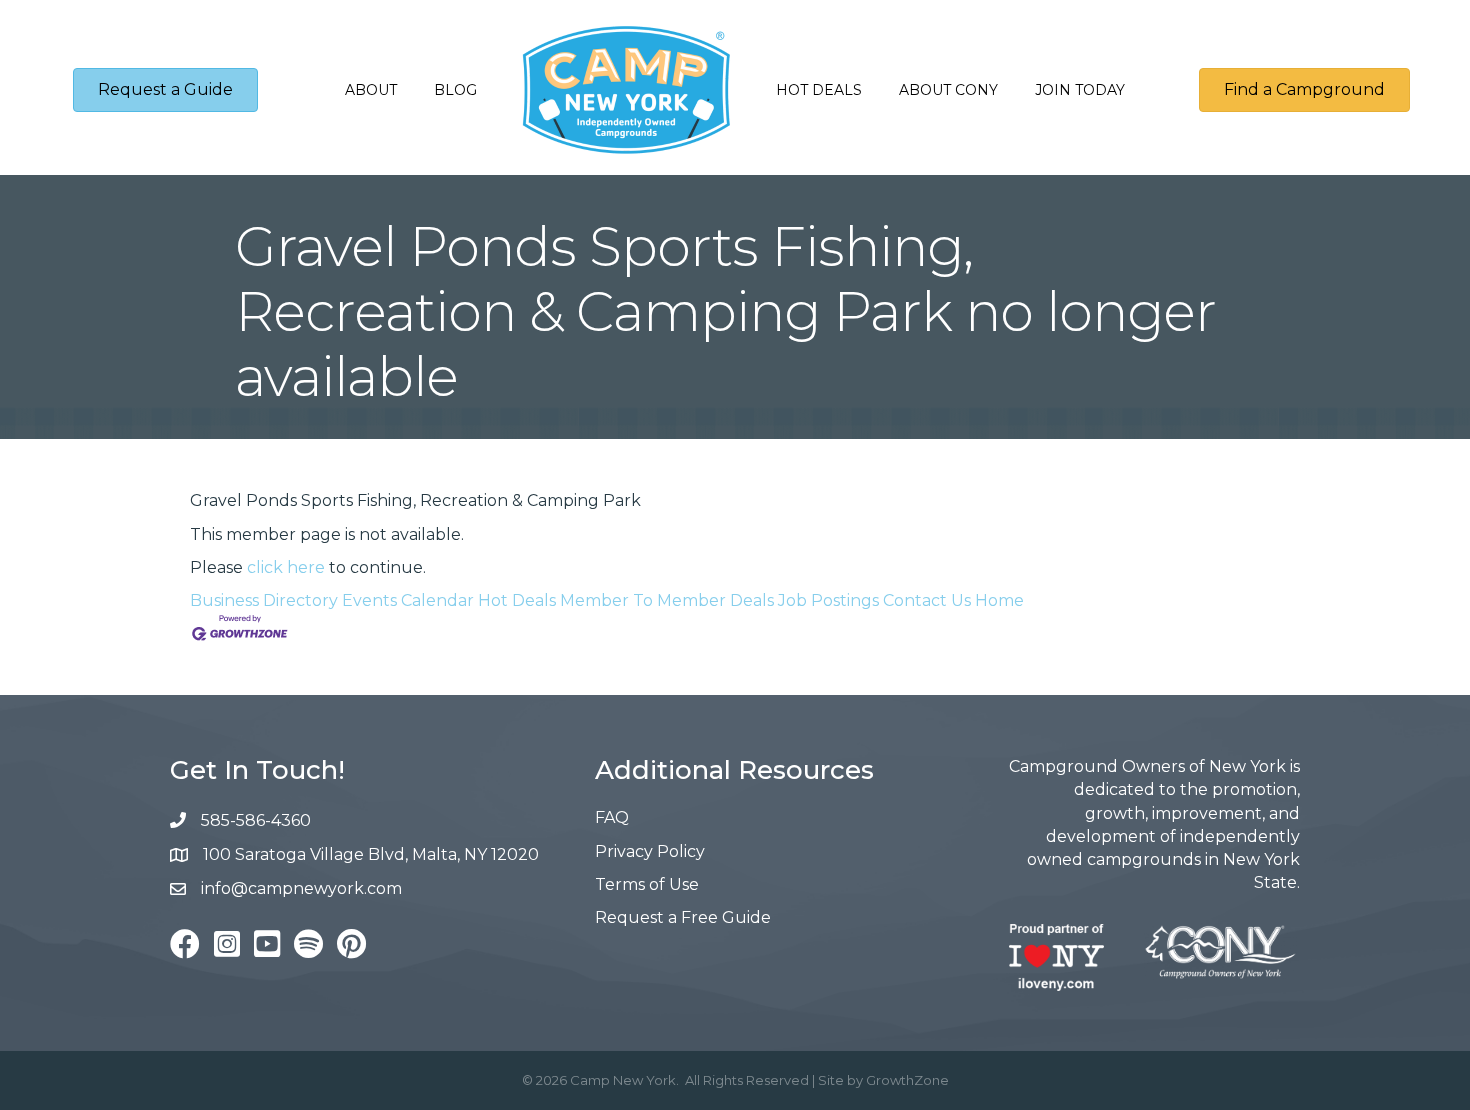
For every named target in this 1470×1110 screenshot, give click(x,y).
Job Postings (828, 600)
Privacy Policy (650, 851)
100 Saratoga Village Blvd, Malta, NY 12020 (371, 854)
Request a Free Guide (683, 917)
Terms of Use (647, 884)
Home (999, 600)
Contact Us (927, 600)
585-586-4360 (256, 820)
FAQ (612, 817)
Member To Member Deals (667, 600)
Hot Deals (819, 90)
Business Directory (264, 600)
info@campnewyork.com (303, 888)
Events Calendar (408, 600)
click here (286, 567)
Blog (455, 90)
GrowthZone (907, 1080)
